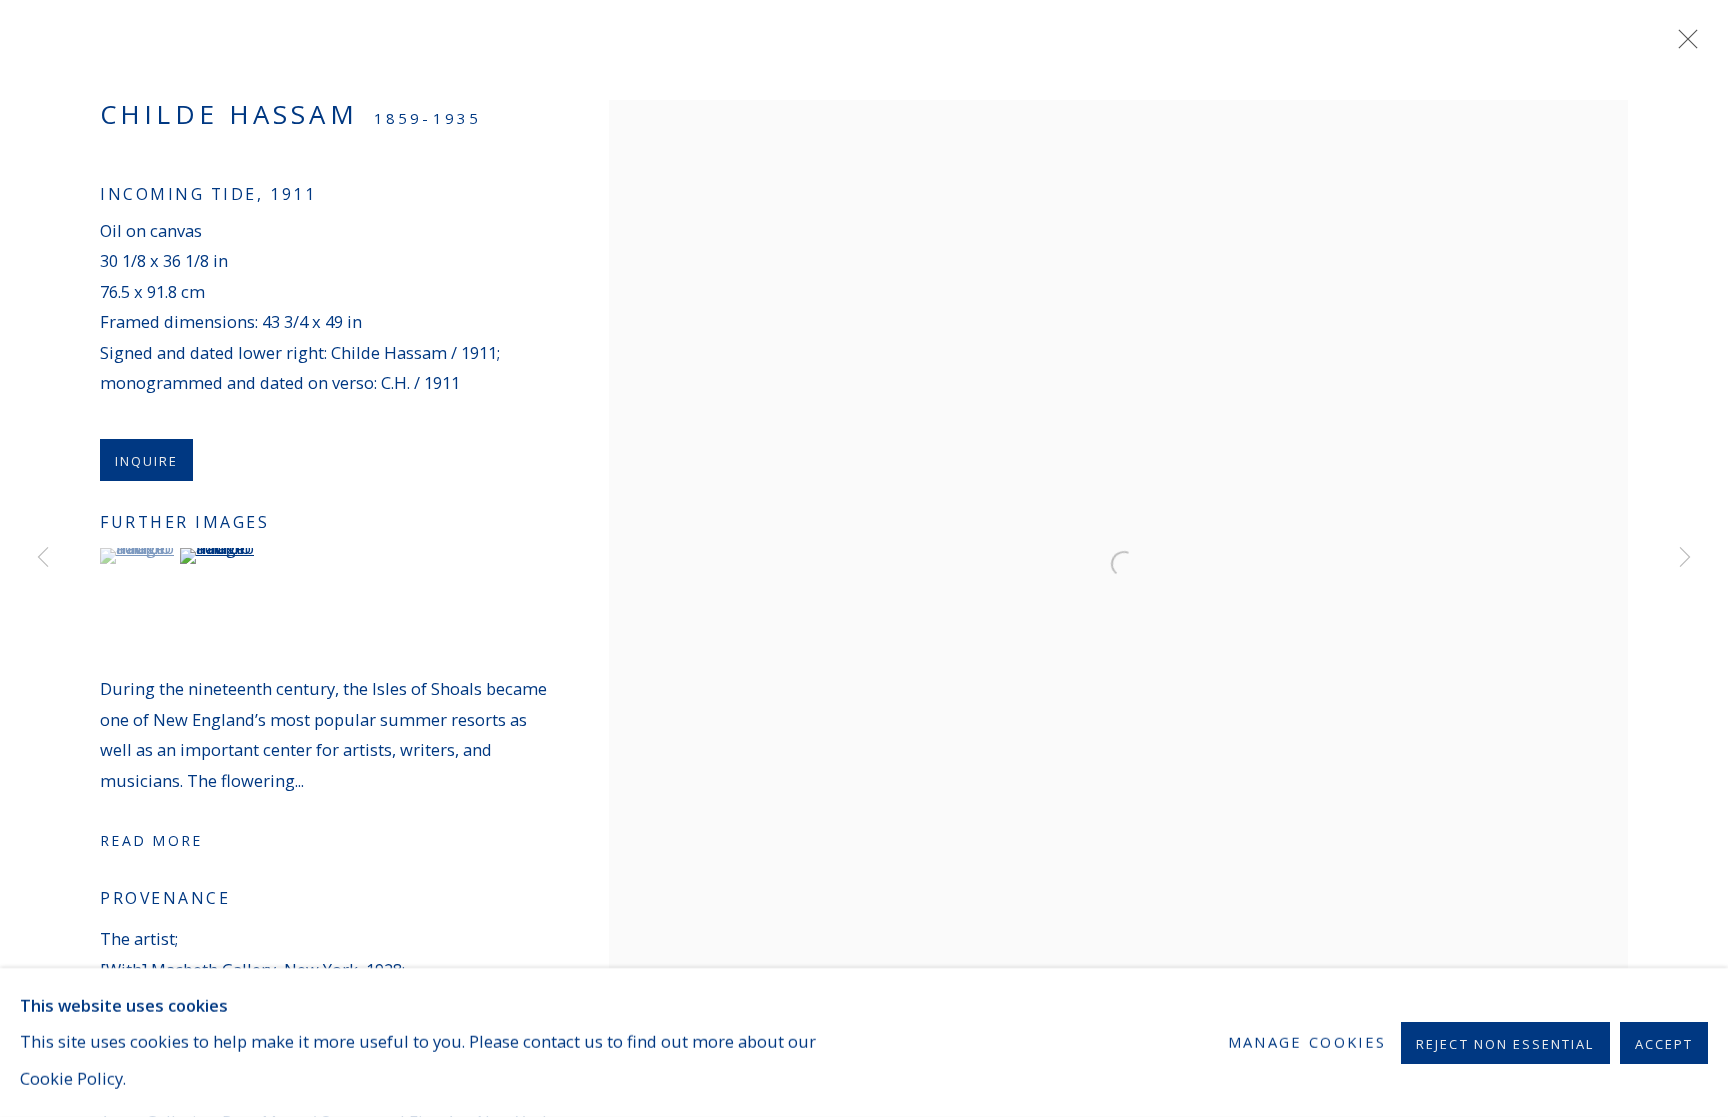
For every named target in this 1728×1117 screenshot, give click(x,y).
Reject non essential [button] (1505, 1043)
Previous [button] (43, 559)
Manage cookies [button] (1307, 1042)
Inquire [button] (146, 461)
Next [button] (1685, 559)
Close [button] (1683, 45)
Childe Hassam (229, 114)
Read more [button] (151, 840)
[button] (137, 556)
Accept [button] (1664, 1043)
